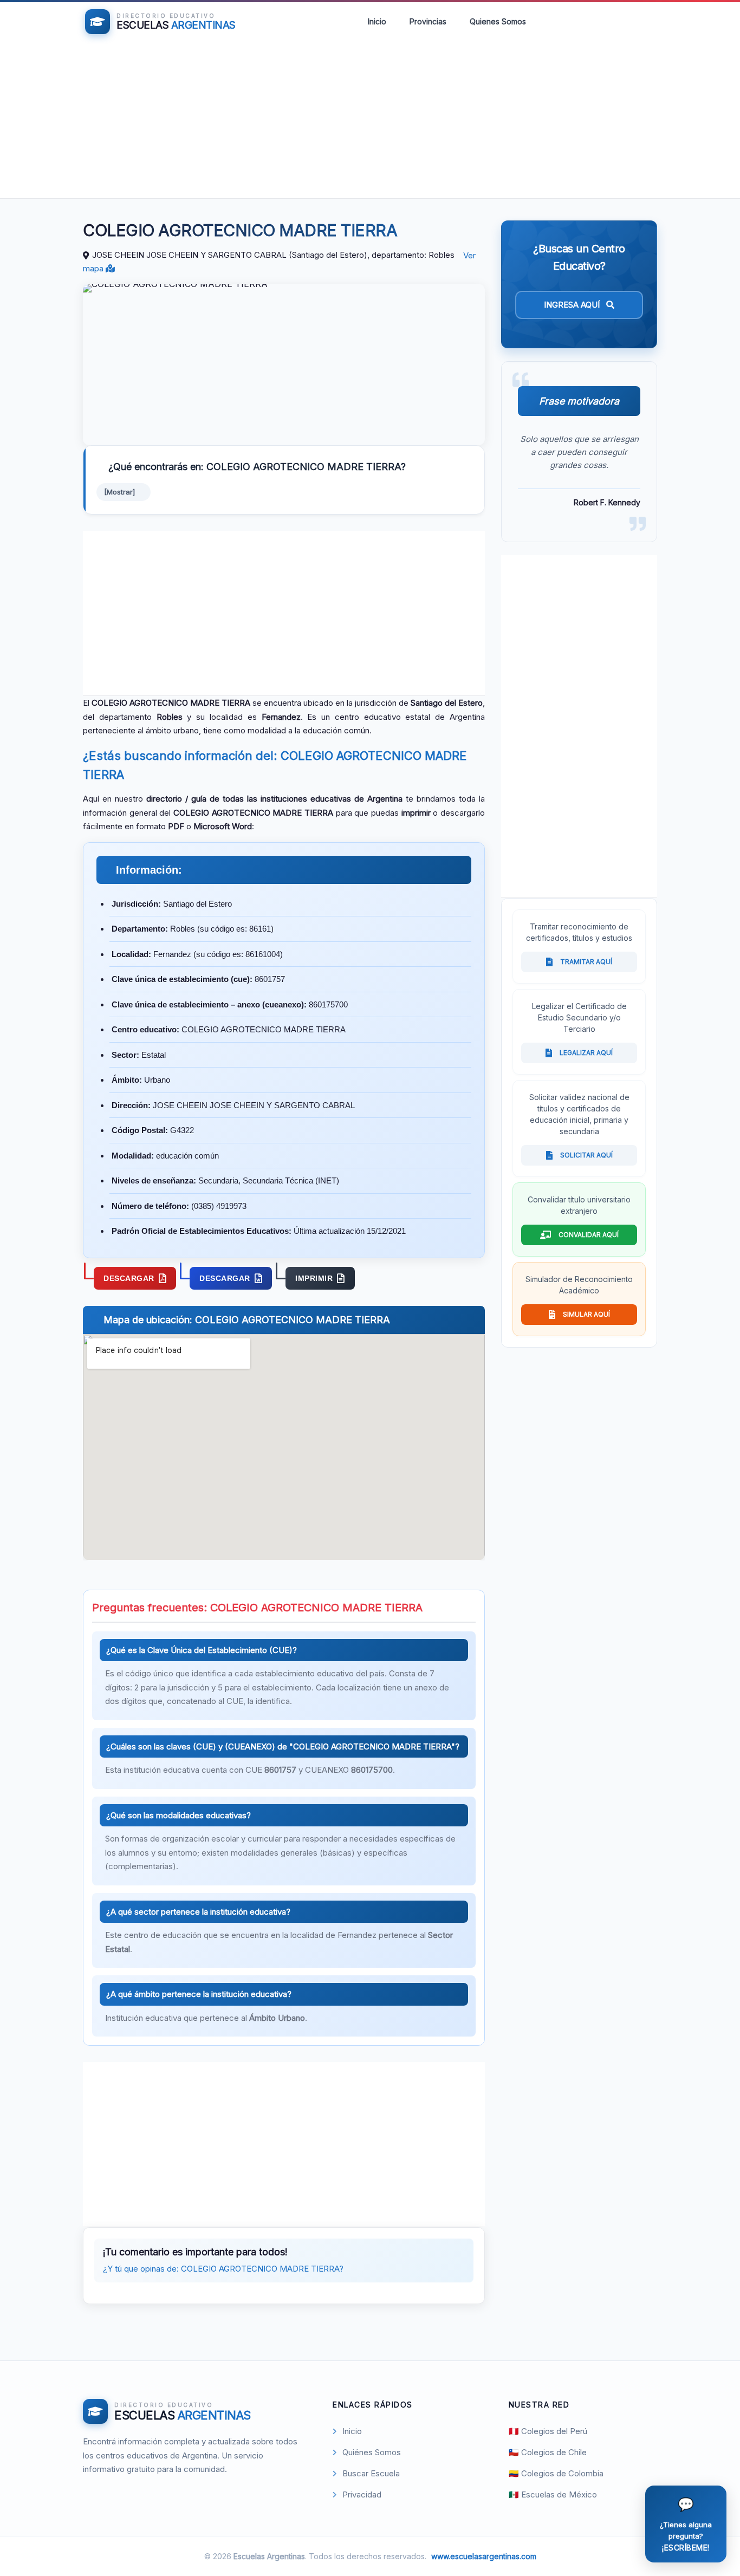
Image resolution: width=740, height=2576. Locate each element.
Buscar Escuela (371, 2473)
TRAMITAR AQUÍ (586, 962)
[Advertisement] (370, 122)
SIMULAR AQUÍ (586, 1314)
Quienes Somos (498, 21)
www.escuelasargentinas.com (484, 2556)
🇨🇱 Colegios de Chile (548, 2452)
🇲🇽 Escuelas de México (553, 2494)
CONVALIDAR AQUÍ (589, 1235)
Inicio (377, 21)
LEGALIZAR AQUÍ (586, 1053)
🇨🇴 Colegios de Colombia (556, 2473)
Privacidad (362, 2494)
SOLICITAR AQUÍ (586, 1155)
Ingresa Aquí (573, 305)
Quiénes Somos (372, 2452)
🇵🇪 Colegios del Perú (548, 2431)
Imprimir (314, 1278)
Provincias (428, 21)
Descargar (129, 1278)
